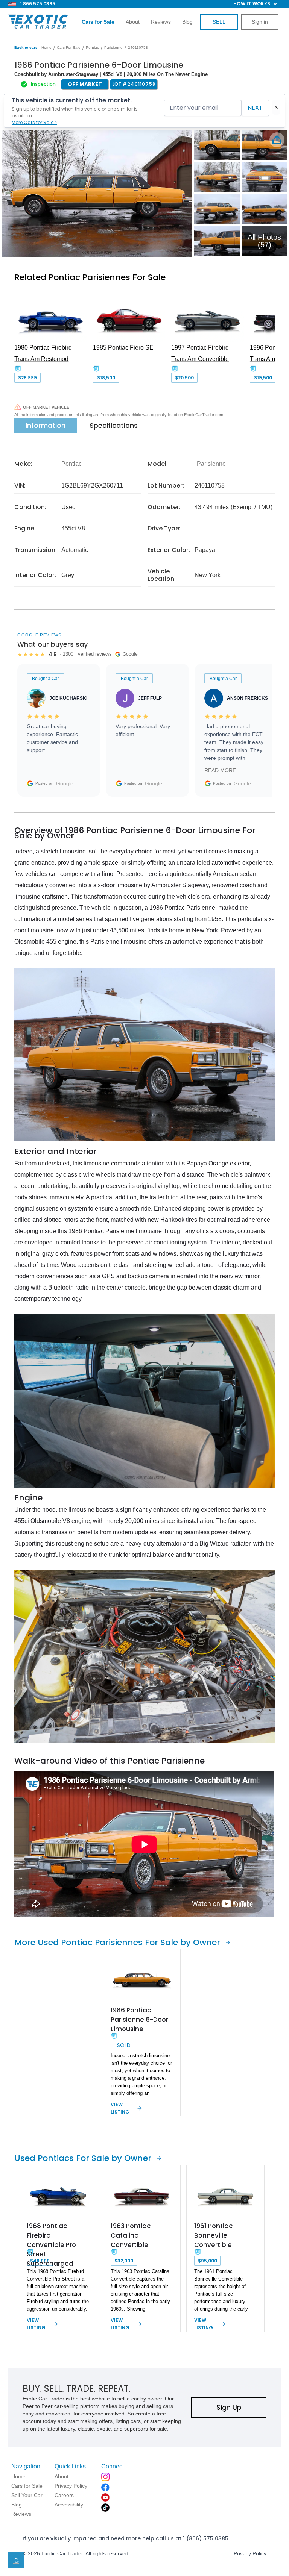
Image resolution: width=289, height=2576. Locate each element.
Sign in (260, 22)
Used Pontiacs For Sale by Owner (83, 2158)
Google (65, 783)
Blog (187, 22)
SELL (219, 22)
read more (220, 770)
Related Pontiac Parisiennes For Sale (90, 277)
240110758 (138, 48)
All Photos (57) (264, 241)
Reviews (161, 22)
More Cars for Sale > (34, 122)
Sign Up (229, 2407)
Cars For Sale (69, 48)
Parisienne (113, 48)
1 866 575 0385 (38, 4)
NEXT (255, 108)
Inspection (43, 84)
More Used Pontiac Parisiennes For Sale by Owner (117, 1942)
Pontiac (92, 48)
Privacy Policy (250, 2553)
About (133, 22)
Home (46, 48)
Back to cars (26, 48)
